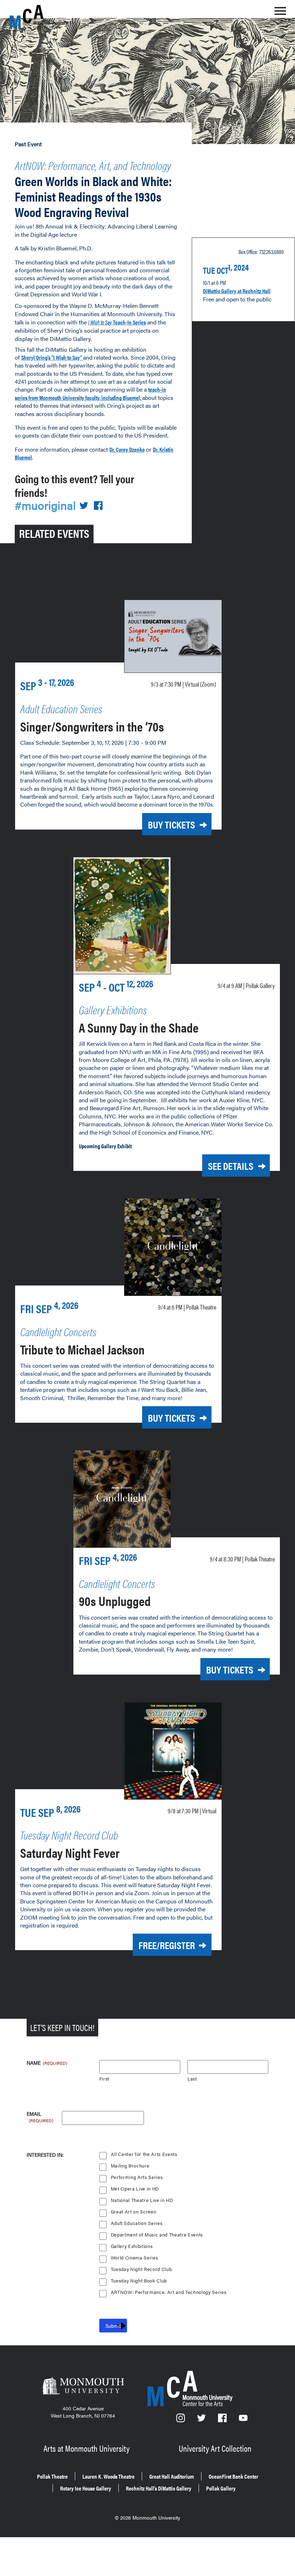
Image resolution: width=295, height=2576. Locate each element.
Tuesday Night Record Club (141, 2269)
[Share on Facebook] (98, 506)
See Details (231, 1165)
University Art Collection (215, 2448)
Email (40, 2114)
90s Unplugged (115, 1601)
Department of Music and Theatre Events (157, 2235)
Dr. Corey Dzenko (127, 449)
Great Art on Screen (134, 2212)
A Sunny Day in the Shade (139, 1027)
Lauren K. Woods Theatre (108, 2476)
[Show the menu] (280, 13)
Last (192, 2079)
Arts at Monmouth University (87, 2448)
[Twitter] (202, 2420)
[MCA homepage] (38, 17)
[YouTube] (243, 2420)
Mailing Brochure (130, 2166)
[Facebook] (223, 2420)
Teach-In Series (117, 322)
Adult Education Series (137, 2223)
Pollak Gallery (221, 2488)
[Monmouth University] (83, 2386)
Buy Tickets (171, 824)
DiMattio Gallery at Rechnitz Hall (237, 291)
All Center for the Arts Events (144, 2154)
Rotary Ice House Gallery (86, 2488)
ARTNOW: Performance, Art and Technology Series (169, 2292)
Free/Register (167, 1945)
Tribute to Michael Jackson (82, 1349)
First (104, 2079)
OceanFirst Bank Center (233, 2476)
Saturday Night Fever (70, 1852)
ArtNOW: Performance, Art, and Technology (93, 165)
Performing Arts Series (137, 2177)
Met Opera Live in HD (135, 2189)
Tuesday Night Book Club (139, 2281)
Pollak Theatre (52, 2476)
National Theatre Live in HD (142, 2200)
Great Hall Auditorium (172, 2476)
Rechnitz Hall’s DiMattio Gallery (159, 2488)
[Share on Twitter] (84, 506)
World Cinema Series (135, 2258)
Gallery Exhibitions (132, 2246)
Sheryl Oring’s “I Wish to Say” (52, 357)
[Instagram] (181, 2420)
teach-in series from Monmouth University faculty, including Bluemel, (90, 393)
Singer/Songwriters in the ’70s (92, 726)
